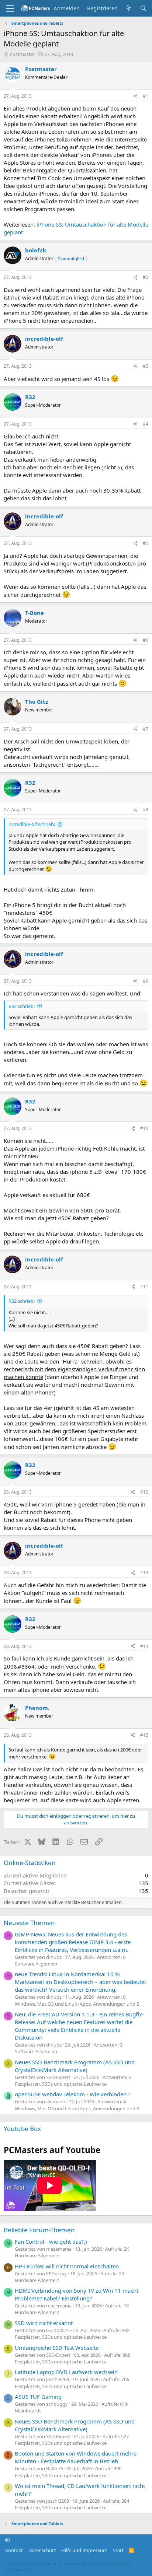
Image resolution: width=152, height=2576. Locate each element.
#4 (146, 424)
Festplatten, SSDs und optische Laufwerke (61, 2084)
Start (118, 2550)
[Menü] (10, 8)
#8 (146, 810)
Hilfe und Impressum (84, 2550)
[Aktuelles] (129, 8)
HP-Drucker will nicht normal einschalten (67, 2266)
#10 (144, 1128)
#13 (144, 1573)
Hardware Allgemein (37, 2255)
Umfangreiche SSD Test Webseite (57, 2348)
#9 (146, 981)
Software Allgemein (36, 1964)
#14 (144, 1646)
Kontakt (14, 2550)
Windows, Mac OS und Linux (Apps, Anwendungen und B (77, 2004)
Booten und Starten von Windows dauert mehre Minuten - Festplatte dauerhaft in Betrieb (76, 2457)
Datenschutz (42, 2550)
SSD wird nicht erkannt (44, 2323)
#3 (146, 366)
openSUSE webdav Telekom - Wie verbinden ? (73, 2094)
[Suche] (143, 8)
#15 (144, 1735)
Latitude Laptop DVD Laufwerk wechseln (66, 2372)
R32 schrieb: (22, 1006)
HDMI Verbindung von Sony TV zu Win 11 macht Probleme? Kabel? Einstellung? (77, 2294)
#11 (144, 1287)
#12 (144, 1492)
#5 (146, 543)
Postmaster (22, 54)
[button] (8, 2540)
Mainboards (28, 2411)
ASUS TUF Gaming (38, 2397)
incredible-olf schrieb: (32, 824)
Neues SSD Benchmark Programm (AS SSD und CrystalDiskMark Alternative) (75, 2066)
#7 (146, 729)
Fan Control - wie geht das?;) (51, 2241)
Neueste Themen (29, 1923)
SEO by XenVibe (20, 2564)
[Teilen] (135, 96)
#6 (146, 640)
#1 (146, 96)
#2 (146, 277)
